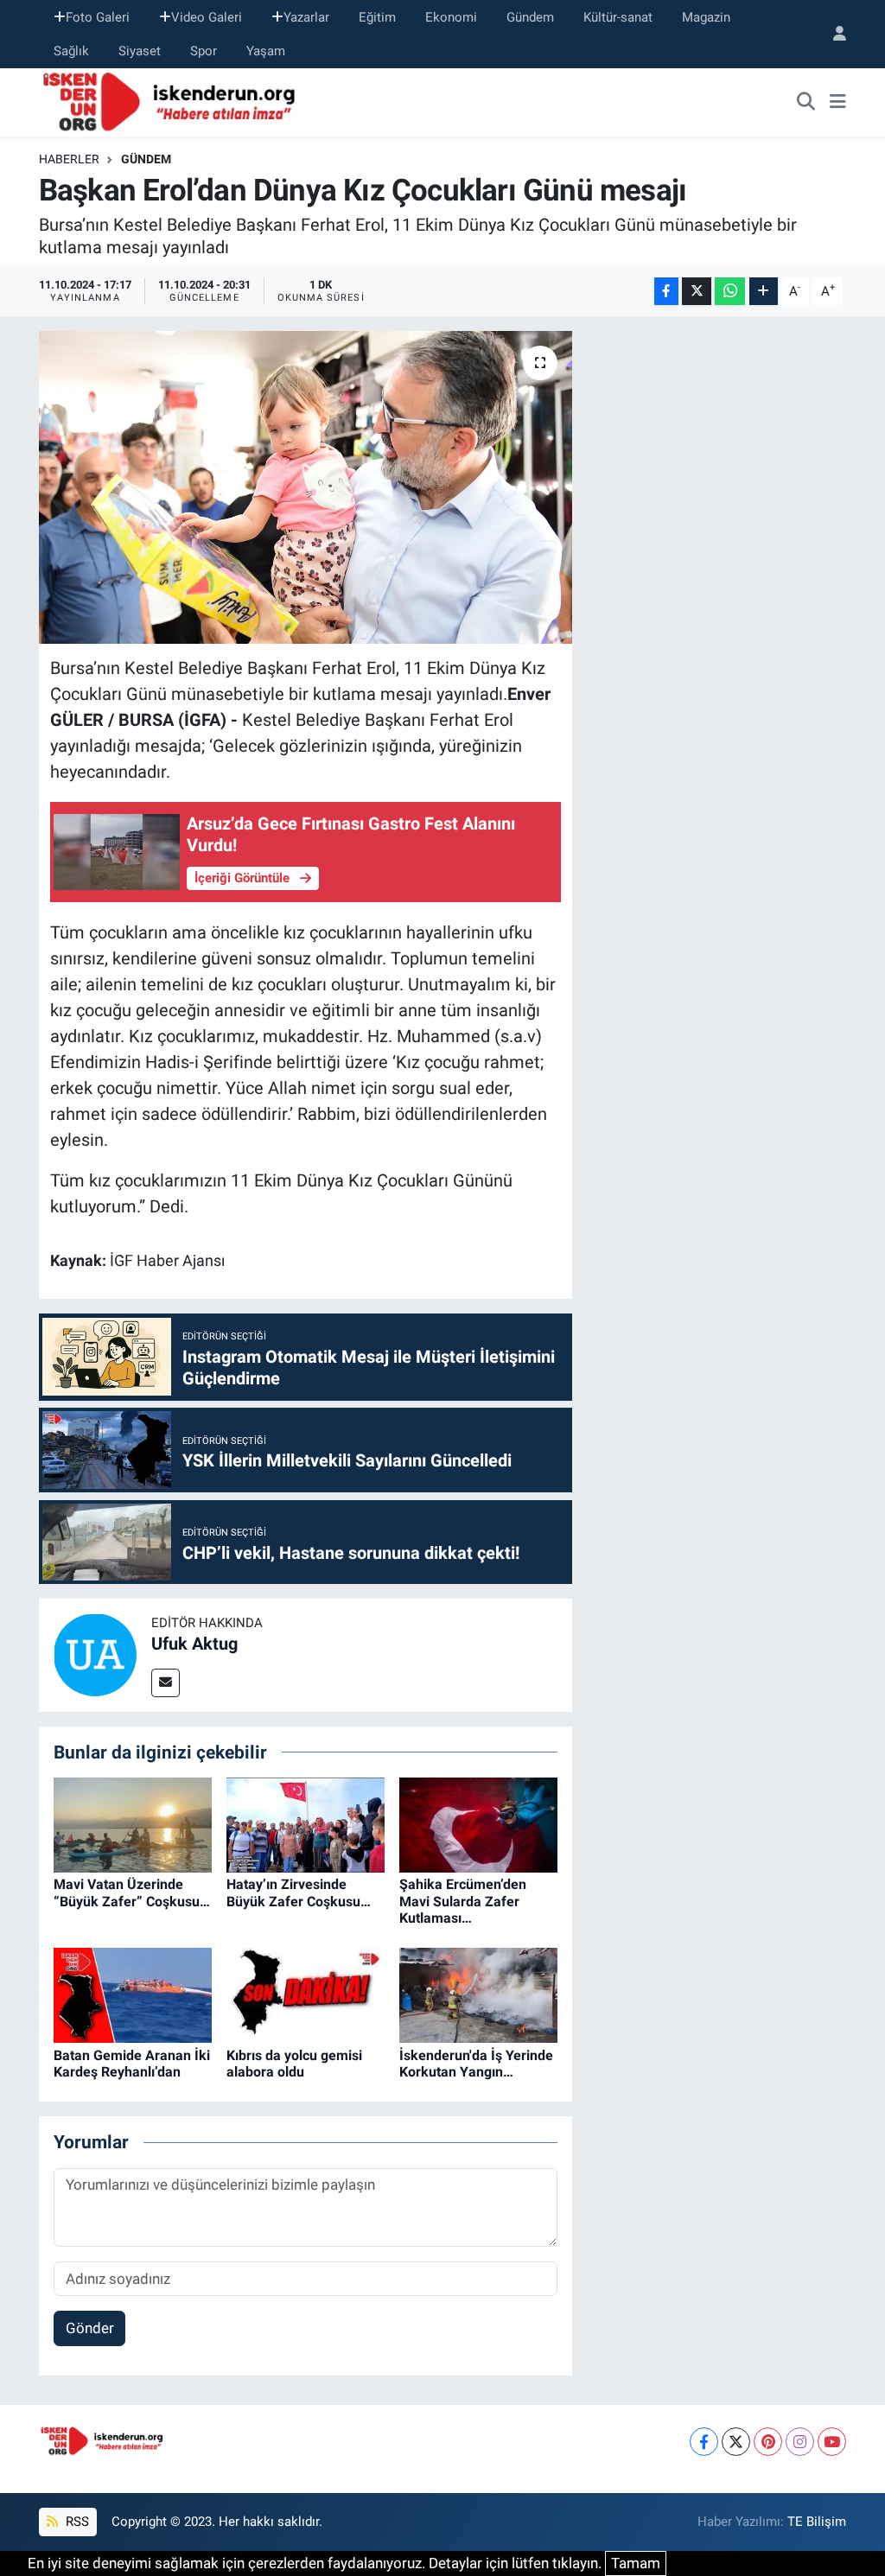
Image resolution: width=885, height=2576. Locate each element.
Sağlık (71, 51)
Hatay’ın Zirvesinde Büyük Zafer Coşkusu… (299, 1892)
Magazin (706, 17)
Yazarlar (306, 17)
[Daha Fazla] (764, 292)
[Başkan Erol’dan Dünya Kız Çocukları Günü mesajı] (306, 487)
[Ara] (806, 103)
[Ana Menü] (838, 103)
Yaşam (266, 51)
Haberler (69, 159)
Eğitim (377, 17)
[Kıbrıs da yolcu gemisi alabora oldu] (306, 1994)
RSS (76, 2522)
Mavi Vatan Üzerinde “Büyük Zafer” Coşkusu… (132, 1892)
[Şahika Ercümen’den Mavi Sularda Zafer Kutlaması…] (478, 1824)
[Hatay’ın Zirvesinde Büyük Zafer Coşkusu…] (306, 1824)
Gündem (530, 17)
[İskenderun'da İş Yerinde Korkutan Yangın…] (478, 1994)
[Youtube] (832, 2442)
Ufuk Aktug (194, 1644)
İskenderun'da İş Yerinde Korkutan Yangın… (476, 2064)
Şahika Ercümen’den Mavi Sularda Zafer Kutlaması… (463, 1901)
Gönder (90, 2328)
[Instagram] (800, 2442)
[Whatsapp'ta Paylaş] (730, 292)
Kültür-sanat (618, 17)
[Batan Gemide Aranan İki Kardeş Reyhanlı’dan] (133, 1994)
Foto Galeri (98, 17)
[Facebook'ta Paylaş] (666, 292)
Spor (204, 51)
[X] (736, 2442)
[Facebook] (704, 2442)
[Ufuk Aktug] (95, 1654)
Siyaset (140, 51)
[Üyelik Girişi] (832, 34)
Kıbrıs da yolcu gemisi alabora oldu (294, 2064)
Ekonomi (451, 17)
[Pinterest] (768, 2442)
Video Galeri (207, 17)
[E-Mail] (166, 1683)
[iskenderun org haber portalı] (173, 101)
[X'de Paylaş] (697, 292)
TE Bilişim (817, 2522)
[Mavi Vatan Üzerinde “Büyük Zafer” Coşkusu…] (133, 1824)
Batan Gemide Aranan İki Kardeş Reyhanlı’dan (132, 2064)
